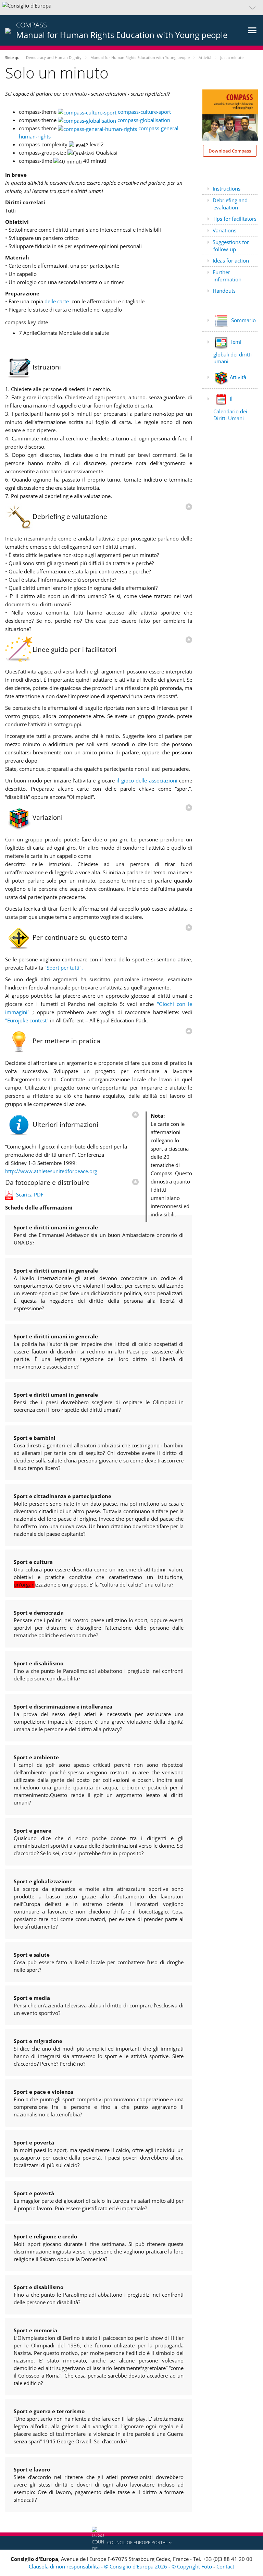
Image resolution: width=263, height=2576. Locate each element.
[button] (131, 8)
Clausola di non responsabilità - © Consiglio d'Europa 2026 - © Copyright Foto (121, 2566)
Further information (227, 276)
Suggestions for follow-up (231, 246)
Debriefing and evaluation (230, 204)
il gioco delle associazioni (147, 780)
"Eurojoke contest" (27, 1020)
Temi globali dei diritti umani (233, 351)
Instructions (227, 189)
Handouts (224, 291)
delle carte (57, 301)
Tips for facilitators (235, 219)
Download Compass (230, 151)
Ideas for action (231, 260)
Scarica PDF (30, 1194)
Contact (225, 2566)
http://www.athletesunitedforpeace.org (51, 1171)
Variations (224, 230)
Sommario (243, 320)
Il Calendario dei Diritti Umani (230, 408)
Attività (238, 377)
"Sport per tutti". (64, 968)
